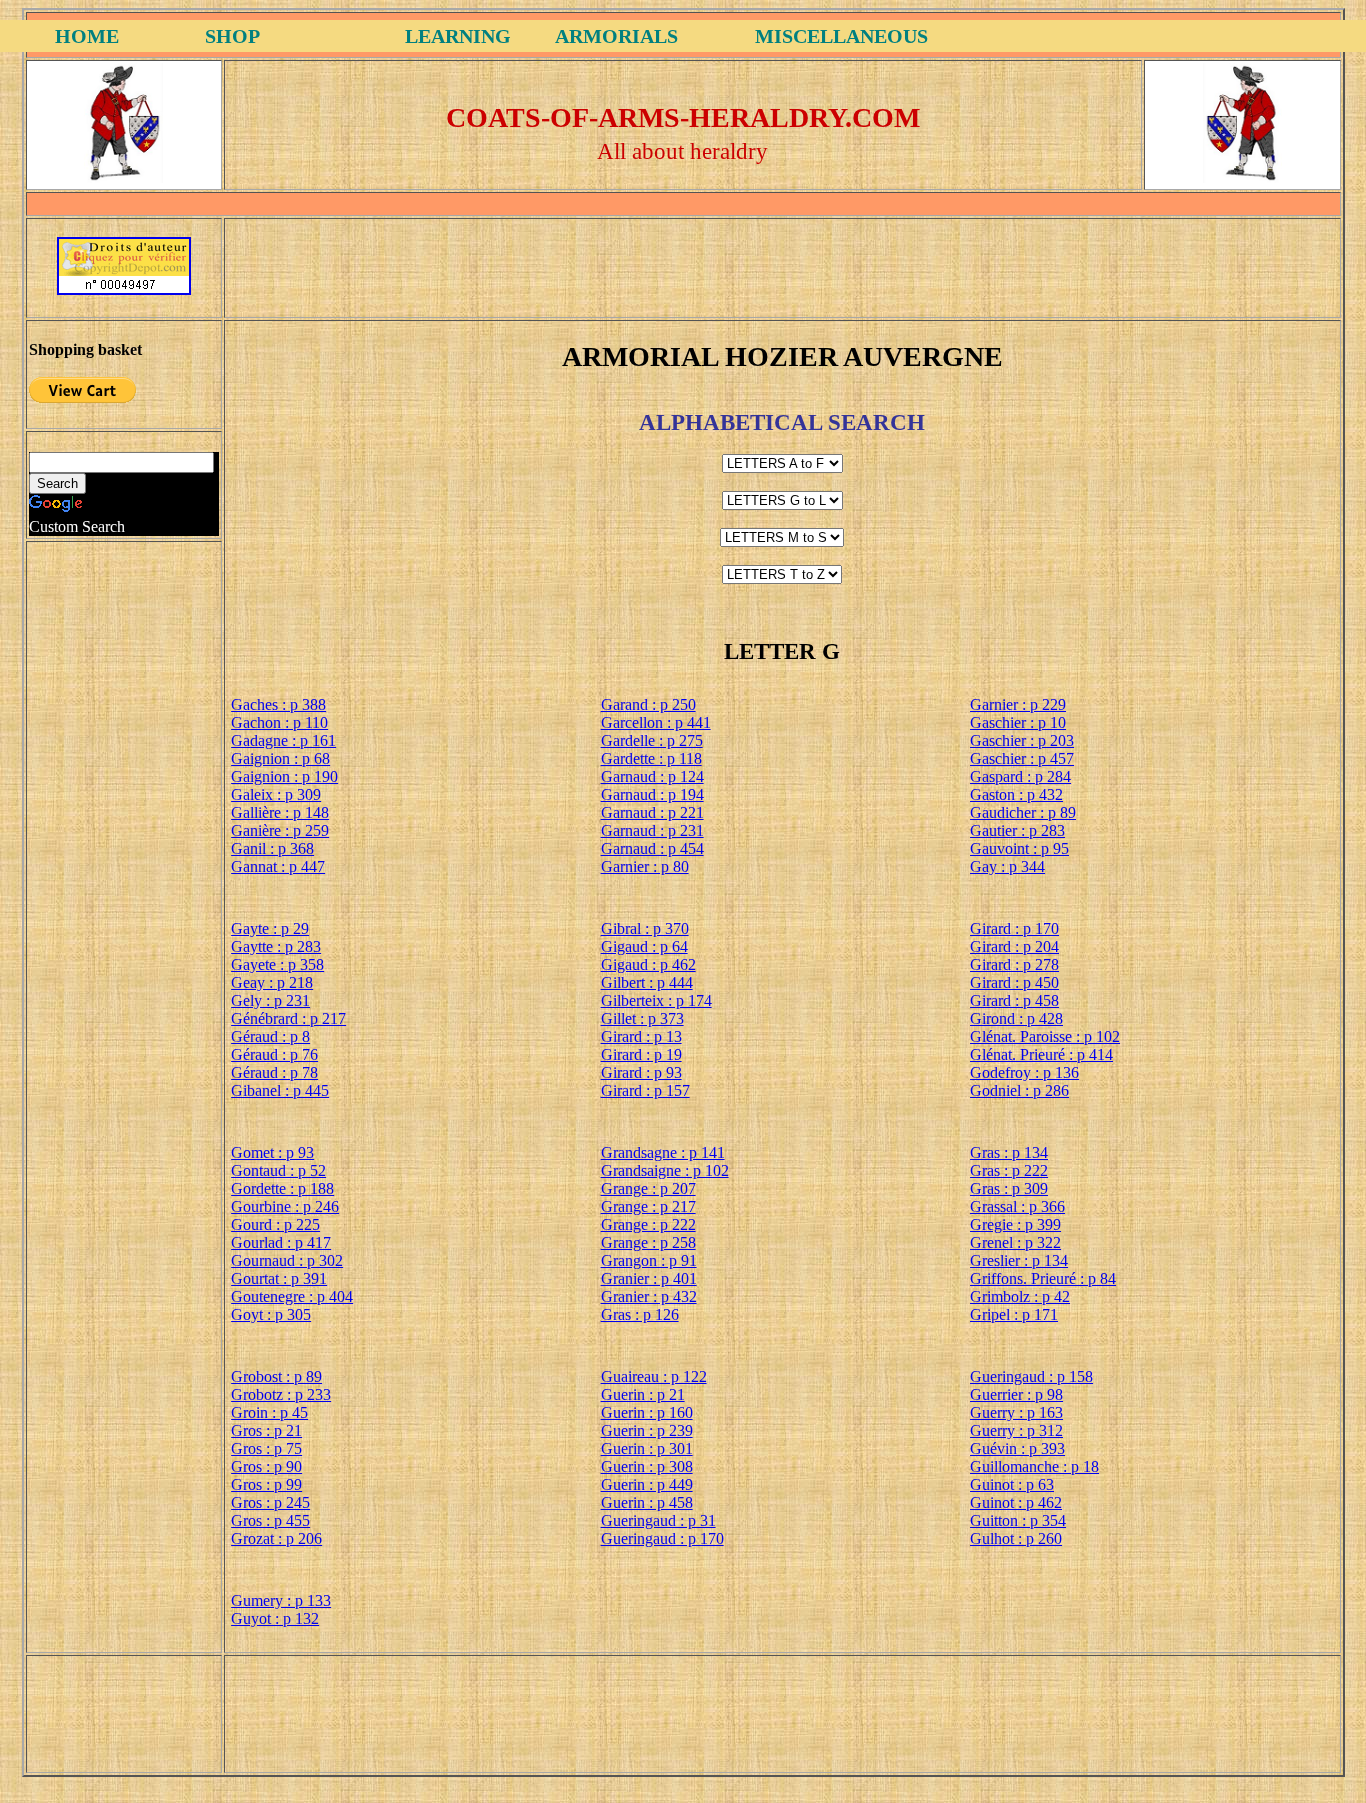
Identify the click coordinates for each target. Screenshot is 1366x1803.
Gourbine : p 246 (285, 1206)
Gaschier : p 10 (1018, 722)
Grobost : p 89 (276, 1376)
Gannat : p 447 (278, 866)
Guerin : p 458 (647, 1502)
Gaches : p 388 (278, 704)
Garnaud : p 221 (652, 812)
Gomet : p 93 (272, 1152)
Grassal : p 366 (1017, 1206)
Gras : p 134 (1009, 1152)
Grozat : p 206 (276, 1538)
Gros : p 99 (266, 1484)
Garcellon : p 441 (656, 722)
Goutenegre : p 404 (292, 1296)
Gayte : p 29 (270, 928)
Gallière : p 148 (280, 812)
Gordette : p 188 (282, 1188)
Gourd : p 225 (275, 1224)
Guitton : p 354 (1018, 1520)
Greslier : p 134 (1019, 1260)
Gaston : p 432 (1016, 794)
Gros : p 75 (266, 1448)
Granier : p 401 (649, 1278)
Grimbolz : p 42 (1020, 1296)
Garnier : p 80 (645, 866)
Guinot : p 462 (1016, 1502)
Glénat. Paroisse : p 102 (1045, 1036)
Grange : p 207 (648, 1188)
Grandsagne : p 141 (663, 1152)
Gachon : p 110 (279, 722)
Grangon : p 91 (649, 1260)
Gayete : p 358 (277, 964)
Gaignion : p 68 (280, 758)
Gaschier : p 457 (1022, 758)
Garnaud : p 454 (652, 848)
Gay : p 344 (1007, 866)
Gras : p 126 (640, 1314)
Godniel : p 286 (1019, 1090)
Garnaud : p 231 (652, 830)
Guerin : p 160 (647, 1412)
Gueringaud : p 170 (662, 1538)
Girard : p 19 (641, 1054)
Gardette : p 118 (651, 758)
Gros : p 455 (270, 1520)
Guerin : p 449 (647, 1484)
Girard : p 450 (1014, 982)
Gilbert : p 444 (647, 982)
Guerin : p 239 (647, 1430)
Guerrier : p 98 (1016, 1394)
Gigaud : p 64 (644, 946)
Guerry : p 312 (1016, 1430)
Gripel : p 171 (1014, 1314)
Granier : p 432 (649, 1296)
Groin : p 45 (269, 1412)
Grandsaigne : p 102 (665, 1170)
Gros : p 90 (266, 1466)
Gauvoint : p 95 (1019, 848)
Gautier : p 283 (1017, 830)
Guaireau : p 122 (654, 1376)
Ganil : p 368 (272, 848)
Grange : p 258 (648, 1242)
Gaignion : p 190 (284, 776)
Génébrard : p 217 (288, 1018)
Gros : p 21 (266, 1430)
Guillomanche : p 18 (1034, 1466)
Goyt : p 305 (271, 1314)
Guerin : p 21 (643, 1394)
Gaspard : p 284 (1020, 776)
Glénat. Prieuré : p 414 (1041, 1054)
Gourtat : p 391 (279, 1278)
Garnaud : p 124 (652, 776)
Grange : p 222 (648, 1224)
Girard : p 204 (1014, 946)
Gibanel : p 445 (280, 1090)
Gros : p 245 (270, 1502)
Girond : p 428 (1016, 1018)
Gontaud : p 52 (278, 1170)
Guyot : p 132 (275, 1618)
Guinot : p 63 (1012, 1484)
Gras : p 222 (1009, 1170)
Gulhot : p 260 (1016, 1538)
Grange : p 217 (648, 1206)
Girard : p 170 (1014, 928)
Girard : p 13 (641, 1036)
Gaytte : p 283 (276, 946)
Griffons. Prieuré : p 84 (1043, 1278)
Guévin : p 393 (1017, 1448)
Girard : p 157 (645, 1090)
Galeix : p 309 (276, 794)
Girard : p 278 (1014, 964)
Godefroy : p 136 (1024, 1072)
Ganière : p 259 (280, 830)
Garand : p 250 (648, 704)
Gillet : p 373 (642, 1018)
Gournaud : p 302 (287, 1260)
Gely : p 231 (270, 1000)
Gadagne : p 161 (283, 740)
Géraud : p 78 (274, 1072)
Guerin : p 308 (647, 1466)
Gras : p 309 (1009, 1188)
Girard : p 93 (641, 1072)
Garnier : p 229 (1018, 704)
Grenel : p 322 (1015, 1242)
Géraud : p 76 (274, 1054)
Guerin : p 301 (647, 1448)
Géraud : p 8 (270, 1036)
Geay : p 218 (272, 982)
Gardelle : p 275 (652, 740)
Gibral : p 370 (645, 928)
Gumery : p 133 (281, 1600)
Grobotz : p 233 (281, 1394)
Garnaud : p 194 (652, 794)
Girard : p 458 (1014, 1000)
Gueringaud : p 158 (1031, 1376)
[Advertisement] (782, 266)
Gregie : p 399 (1015, 1224)
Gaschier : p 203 (1022, 740)
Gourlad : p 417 (281, 1242)
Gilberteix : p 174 (656, 1000)
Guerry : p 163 (1016, 1412)
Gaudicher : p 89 (1023, 812)
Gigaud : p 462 (648, 964)
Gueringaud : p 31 (658, 1520)
